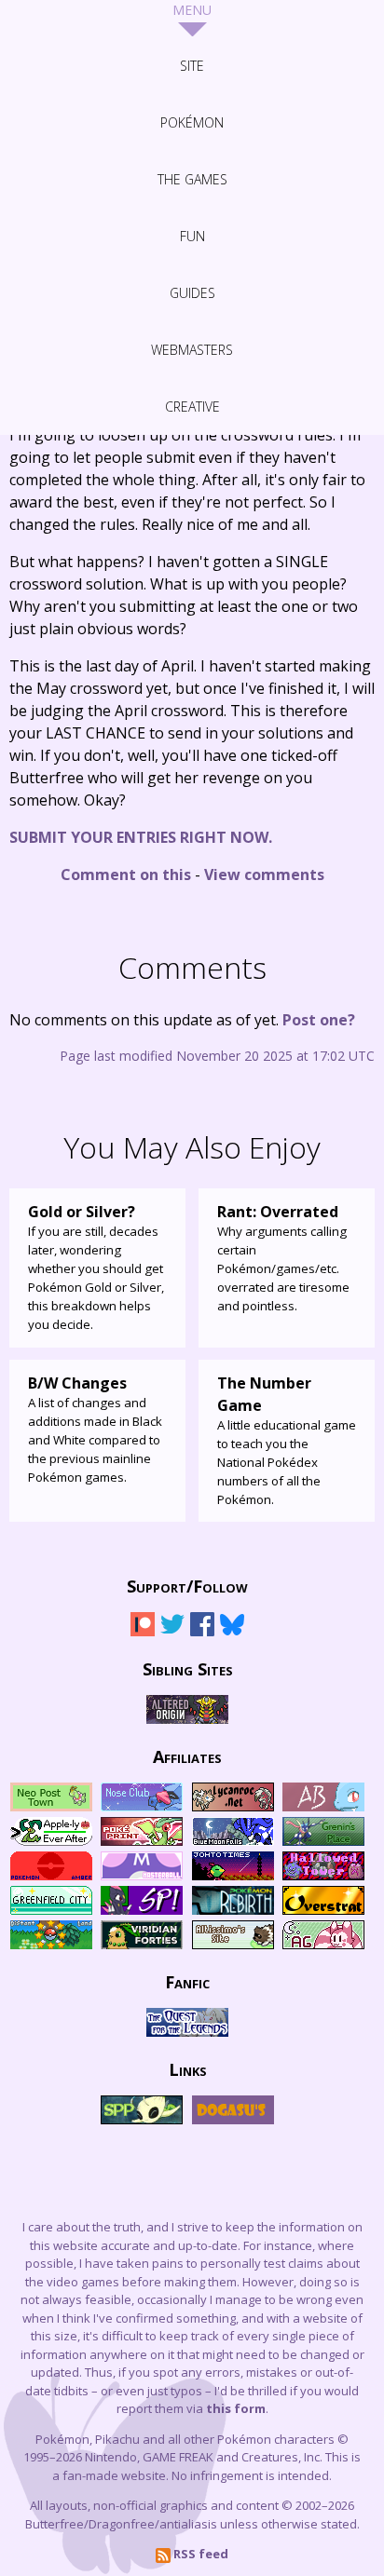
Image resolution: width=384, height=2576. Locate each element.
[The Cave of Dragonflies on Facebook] (202, 1632)
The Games (192, 179)
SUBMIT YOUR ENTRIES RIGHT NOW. (141, 837)
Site (192, 66)
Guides (192, 293)
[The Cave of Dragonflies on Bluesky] (232, 1632)
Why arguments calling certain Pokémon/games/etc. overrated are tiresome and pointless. (283, 1258)
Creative (192, 407)
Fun (192, 236)
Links (188, 2068)
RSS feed (199, 2554)
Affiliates (187, 1756)
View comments (264, 874)
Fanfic (187, 1981)
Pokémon (192, 122)
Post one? (319, 1020)
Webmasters (192, 350)
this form (236, 2408)
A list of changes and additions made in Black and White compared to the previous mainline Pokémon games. (95, 1429)
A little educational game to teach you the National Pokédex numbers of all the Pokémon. (287, 1440)
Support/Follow (187, 1585)
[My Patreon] (143, 1632)
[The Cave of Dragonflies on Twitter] (172, 1632)
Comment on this (126, 874)
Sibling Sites (188, 1668)
